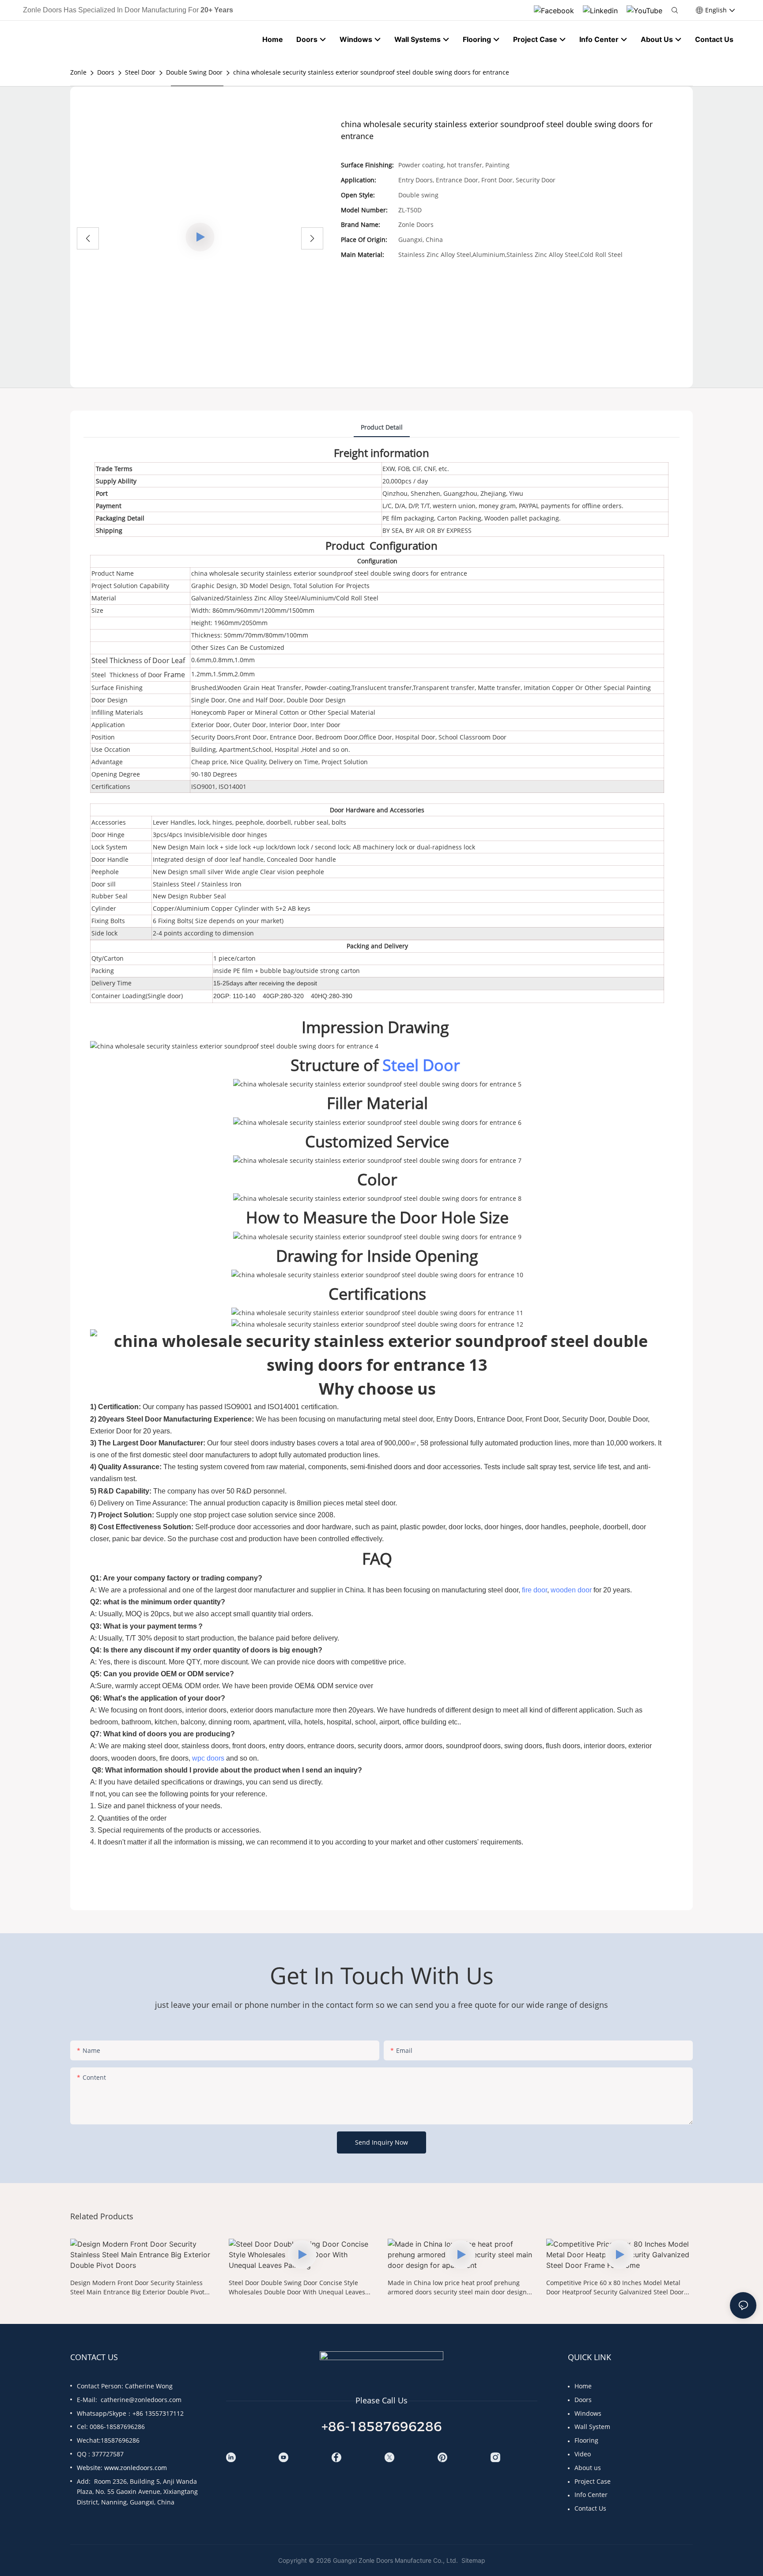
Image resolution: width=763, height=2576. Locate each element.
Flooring (586, 2440)
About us (588, 2468)
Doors (106, 72)
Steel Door (140, 72)
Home (583, 2386)
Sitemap (472, 2560)
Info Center (591, 2495)
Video (583, 2454)
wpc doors (208, 1758)
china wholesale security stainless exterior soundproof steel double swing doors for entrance (371, 72)
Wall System (592, 2427)
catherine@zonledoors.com (141, 2400)
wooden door (571, 1590)
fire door (534, 1590)
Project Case (593, 2481)
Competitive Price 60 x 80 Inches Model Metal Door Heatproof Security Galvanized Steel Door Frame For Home (615, 2287)
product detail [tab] (382, 427)
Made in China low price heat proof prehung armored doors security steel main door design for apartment (457, 2287)
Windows (588, 2413)
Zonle (78, 72)
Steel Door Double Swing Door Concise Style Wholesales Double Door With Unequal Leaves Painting (297, 2287)
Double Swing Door (194, 72)
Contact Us (590, 2508)
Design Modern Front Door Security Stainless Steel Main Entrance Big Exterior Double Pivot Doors (137, 2287)
